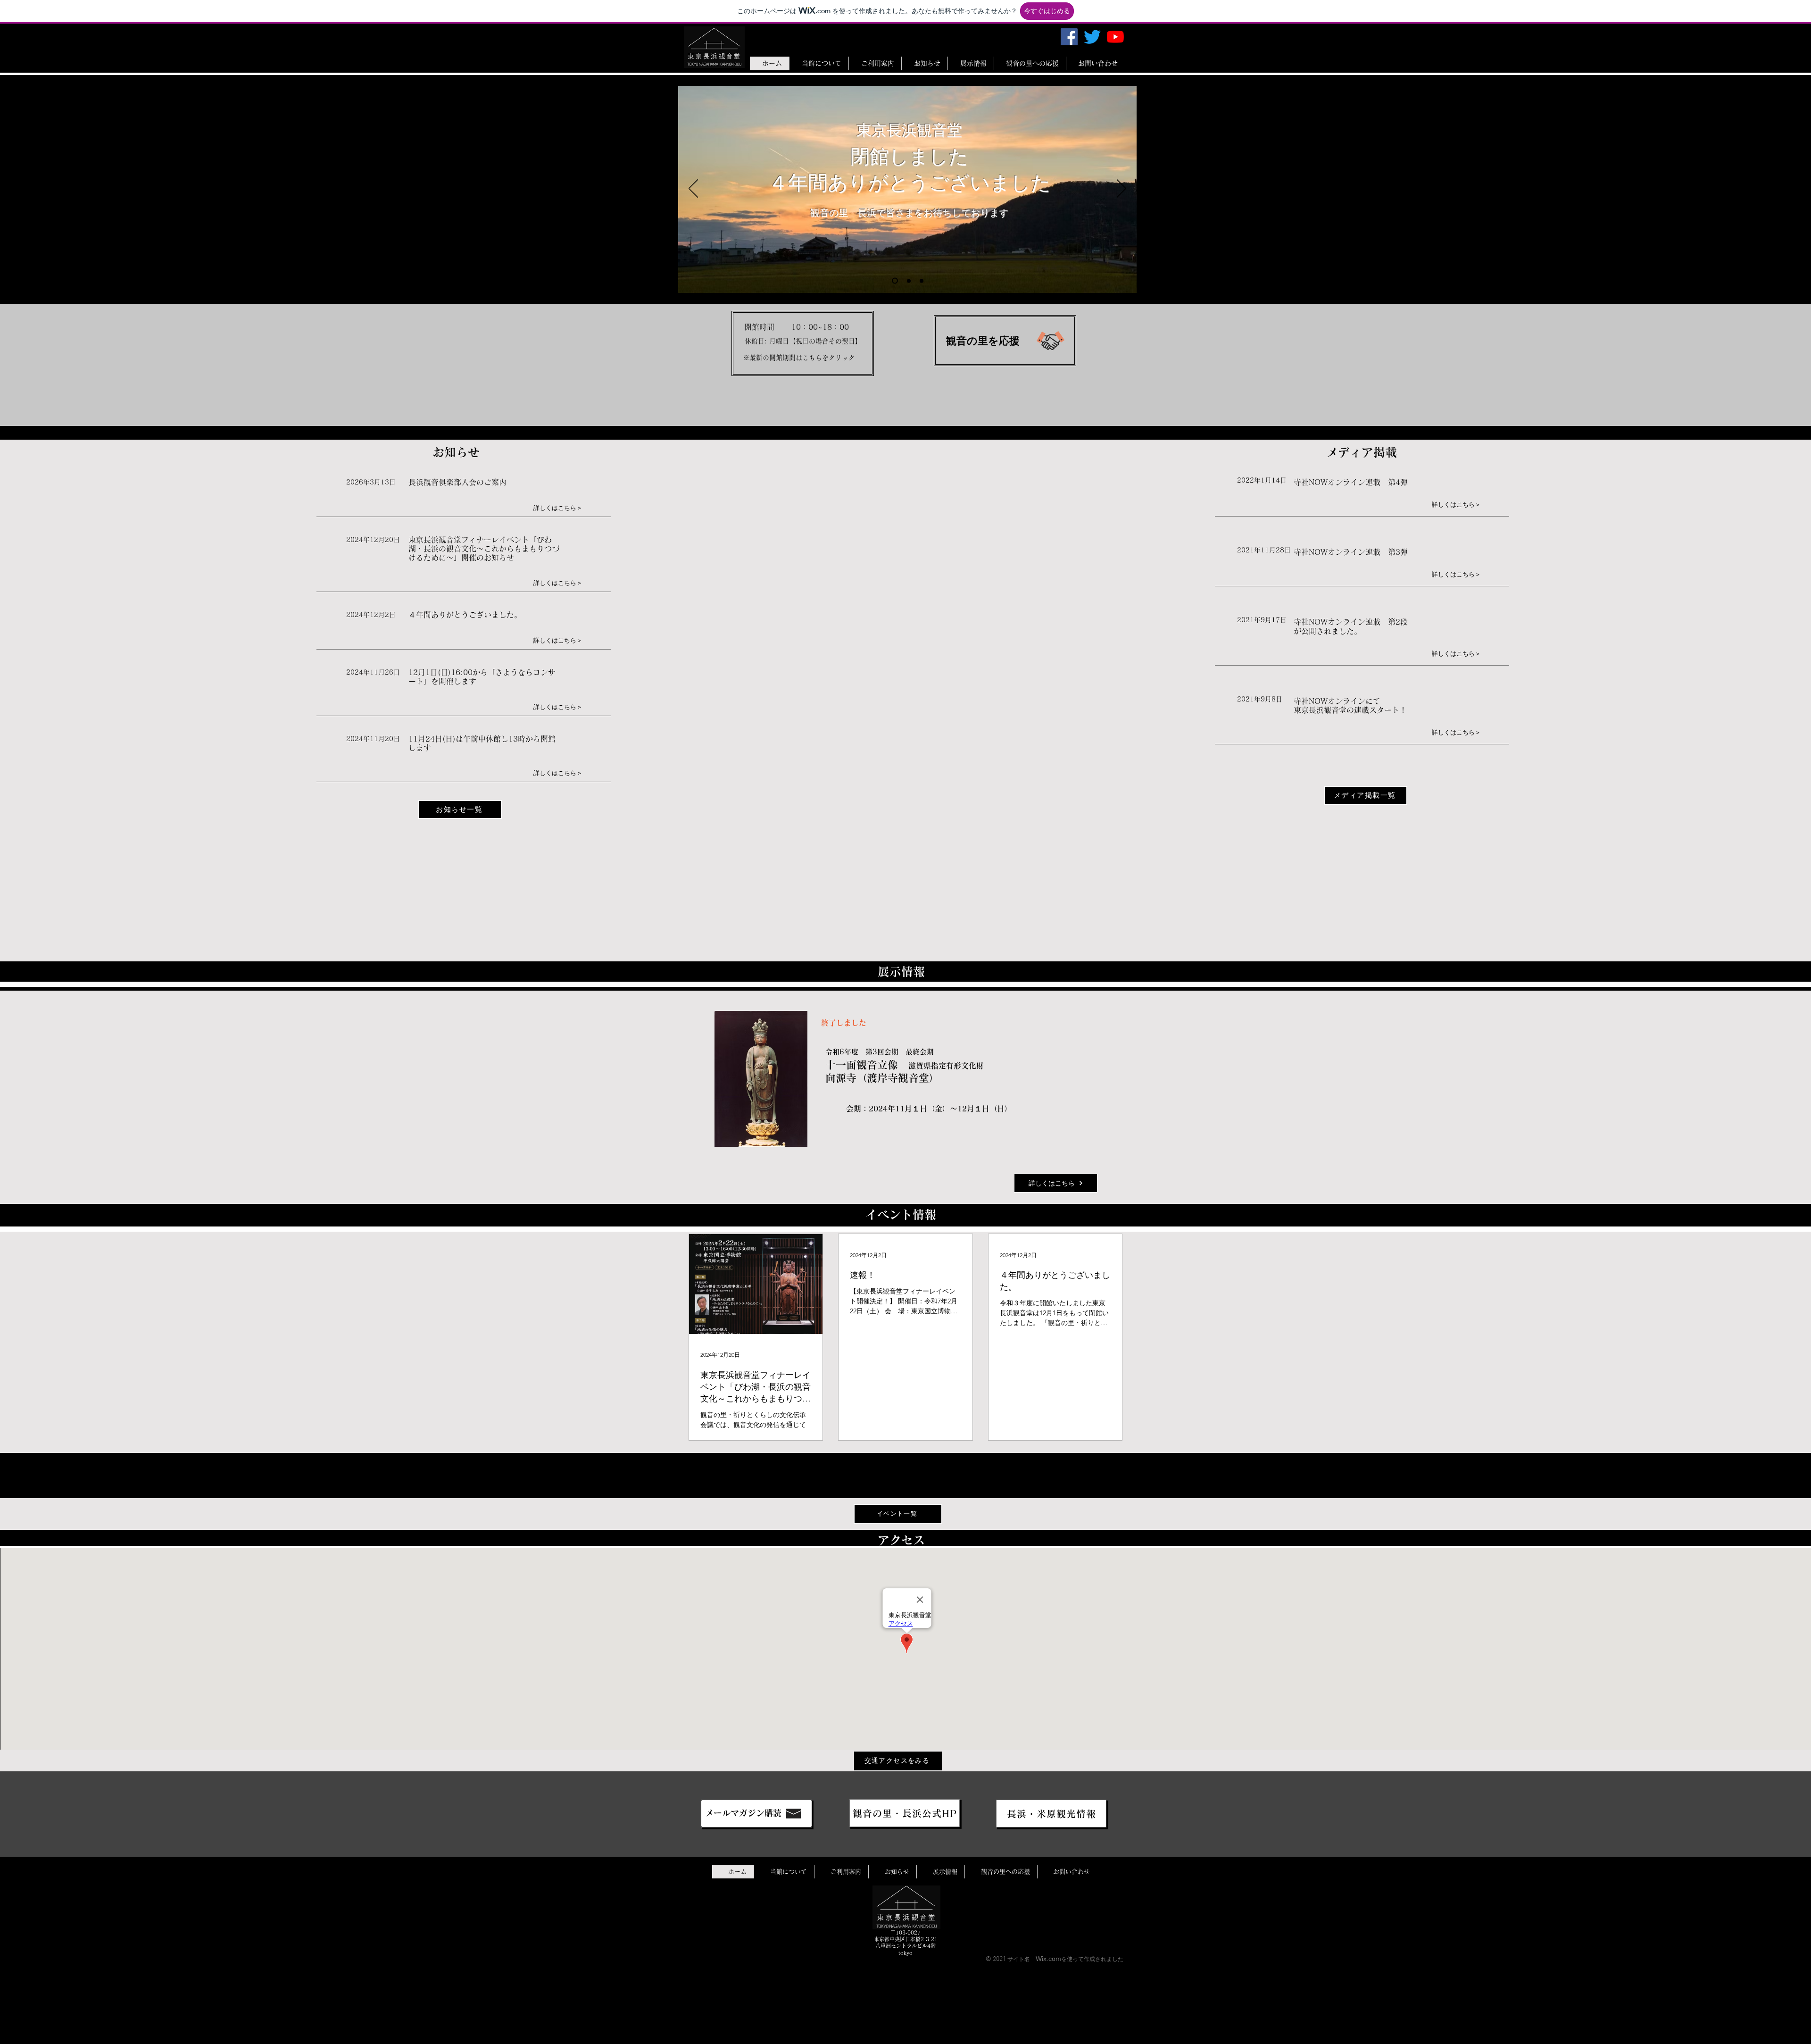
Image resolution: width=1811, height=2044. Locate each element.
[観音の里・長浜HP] (756, 1814)
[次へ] (1121, 189)
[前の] (693, 189)
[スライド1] (894, 281)
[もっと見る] (803, 343)
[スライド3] (922, 281)
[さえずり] (1092, 37)
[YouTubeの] (1115, 37)
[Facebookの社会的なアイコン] (1069, 37)
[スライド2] (908, 281)
